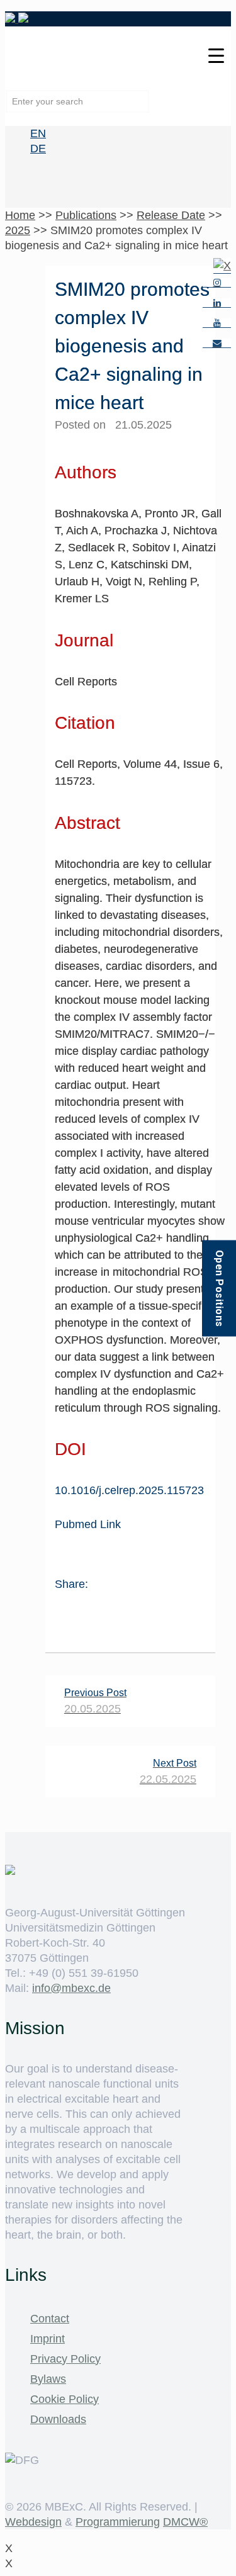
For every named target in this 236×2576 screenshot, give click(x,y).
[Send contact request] (217, 343)
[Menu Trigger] (216, 55)
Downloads (58, 2419)
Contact (50, 2319)
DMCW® (185, 2522)
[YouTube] (217, 323)
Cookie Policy (65, 2399)
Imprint (48, 2339)
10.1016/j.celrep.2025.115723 (129, 1490)
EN (38, 133)
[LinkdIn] (217, 303)
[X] (222, 266)
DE (38, 149)
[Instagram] (217, 283)
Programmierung (118, 2522)
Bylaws (48, 2379)
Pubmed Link (88, 1524)
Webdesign (33, 2522)
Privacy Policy (65, 2359)
